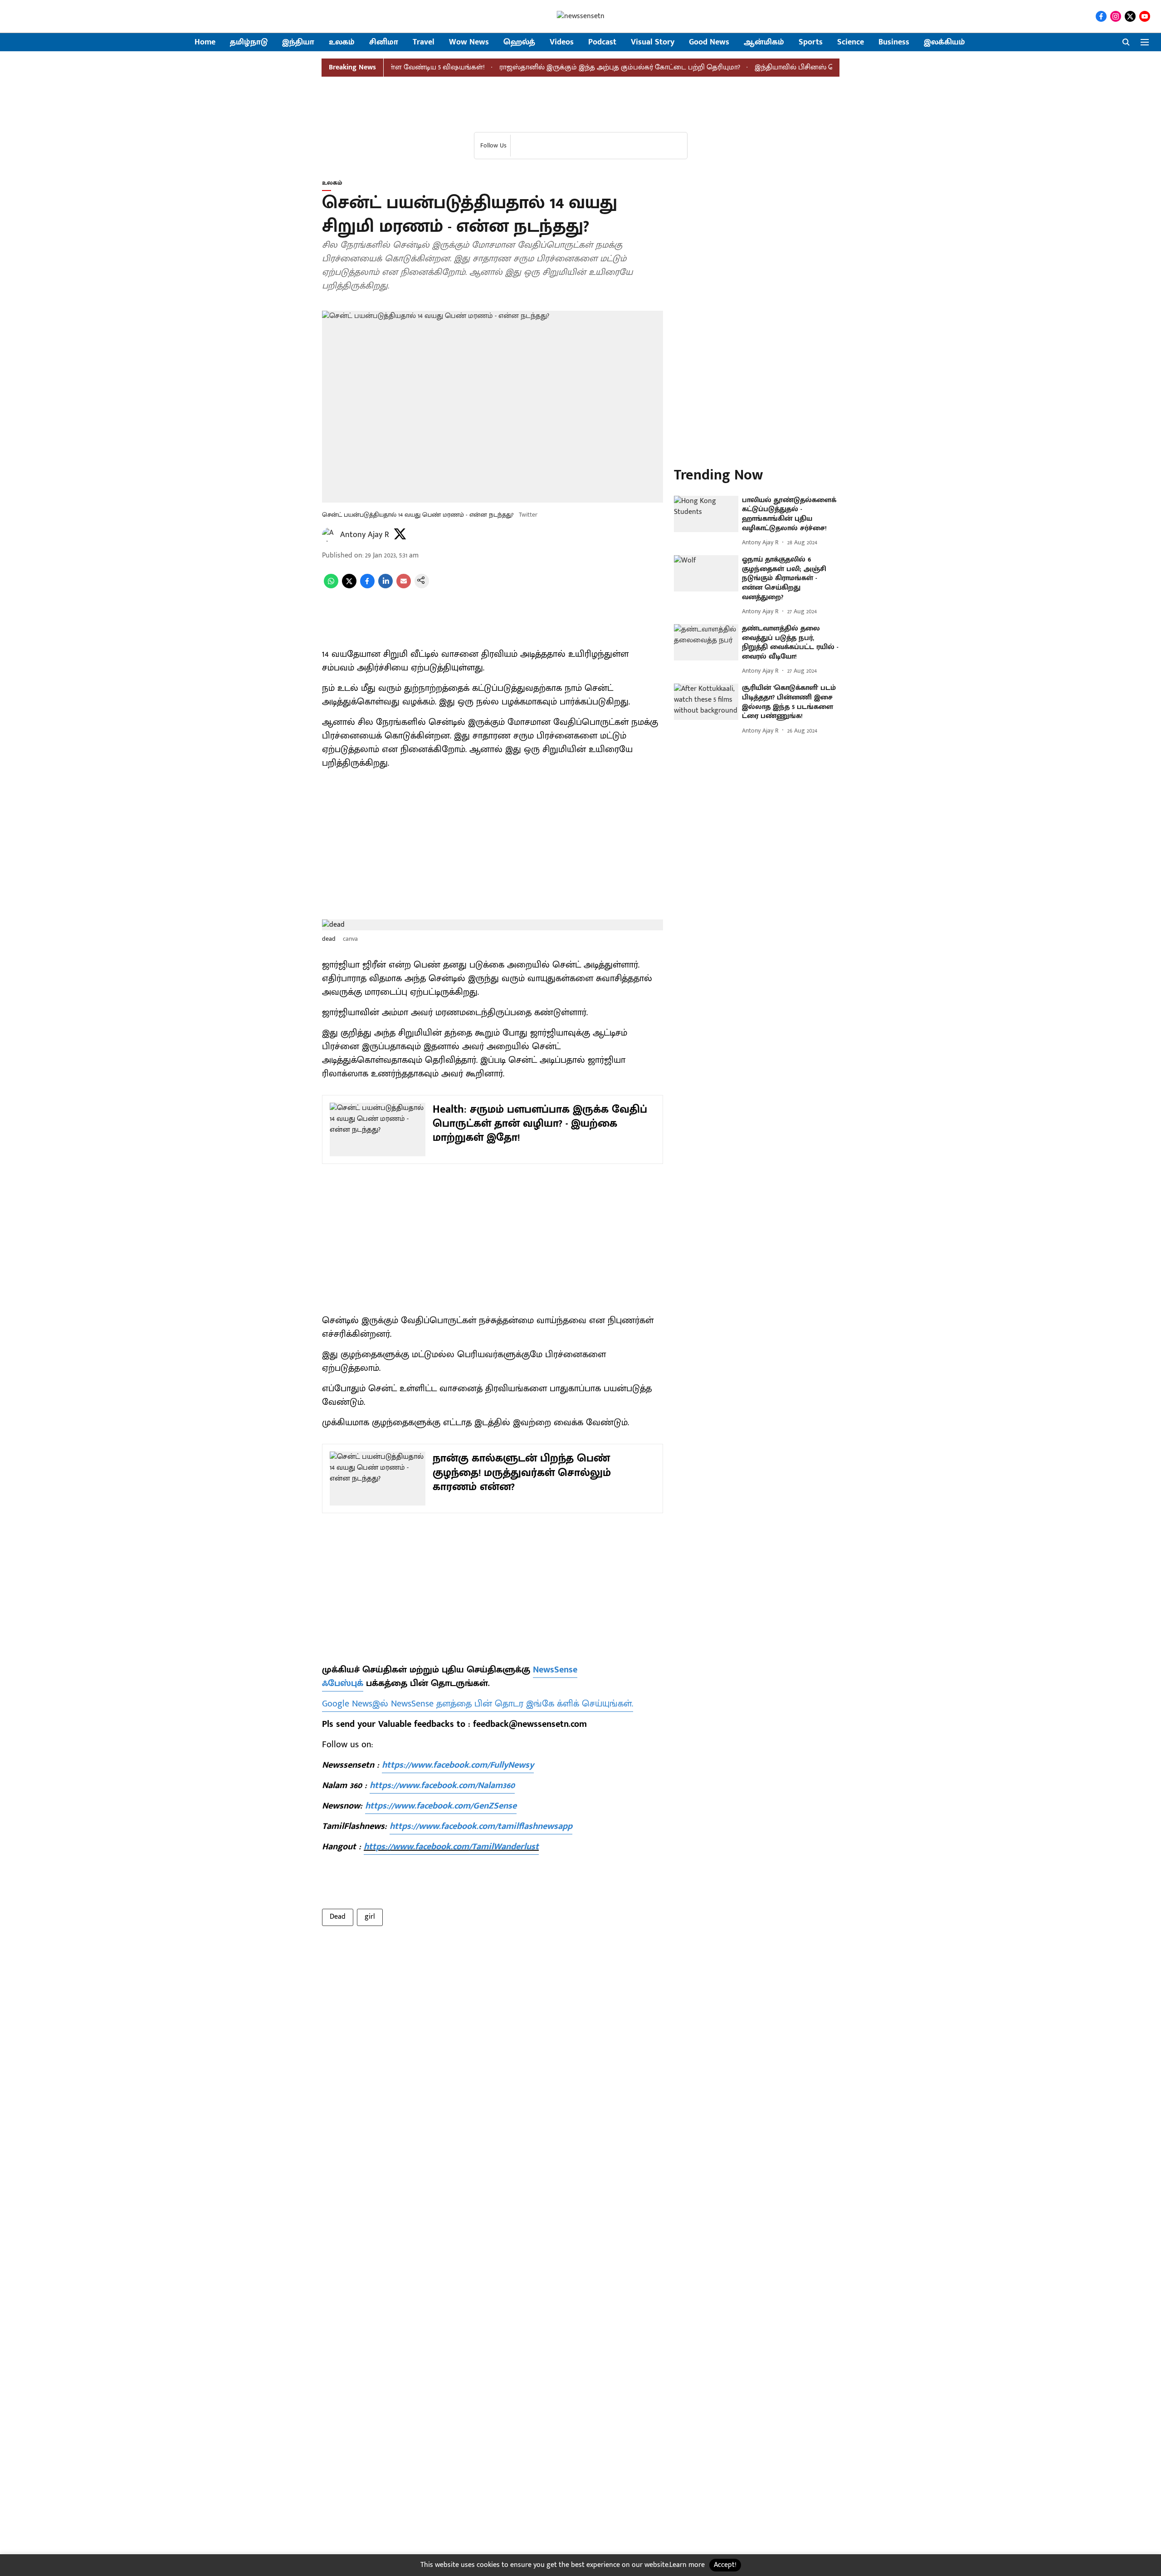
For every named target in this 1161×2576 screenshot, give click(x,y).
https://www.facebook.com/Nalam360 (442, 1785)
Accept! (725, 2565)
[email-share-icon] (404, 586)
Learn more (687, 2565)
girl (370, 1917)
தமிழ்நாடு (249, 42)
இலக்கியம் (944, 42)
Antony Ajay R (365, 535)
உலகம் (342, 42)
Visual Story (653, 42)
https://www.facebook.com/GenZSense (441, 1806)
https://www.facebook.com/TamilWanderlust (451, 1847)
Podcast (602, 42)
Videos (562, 42)
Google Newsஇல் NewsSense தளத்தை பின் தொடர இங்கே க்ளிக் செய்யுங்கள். (478, 1704)
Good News (709, 42)
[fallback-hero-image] (706, 514)
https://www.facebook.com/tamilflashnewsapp (481, 1826)
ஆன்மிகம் (764, 42)
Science (851, 42)
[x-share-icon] (349, 586)
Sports (811, 42)
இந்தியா (298, 42)
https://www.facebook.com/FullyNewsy (458, 1765)
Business (894, 42)
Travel (424, 42)
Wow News (469, 42)
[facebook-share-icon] (367, 586)
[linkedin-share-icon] (385, 586)
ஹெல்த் (519, 42)
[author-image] (329, 535)
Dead (338, 1917)
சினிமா (384, 42)
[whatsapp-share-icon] (331, 586)
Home (205, 42)
